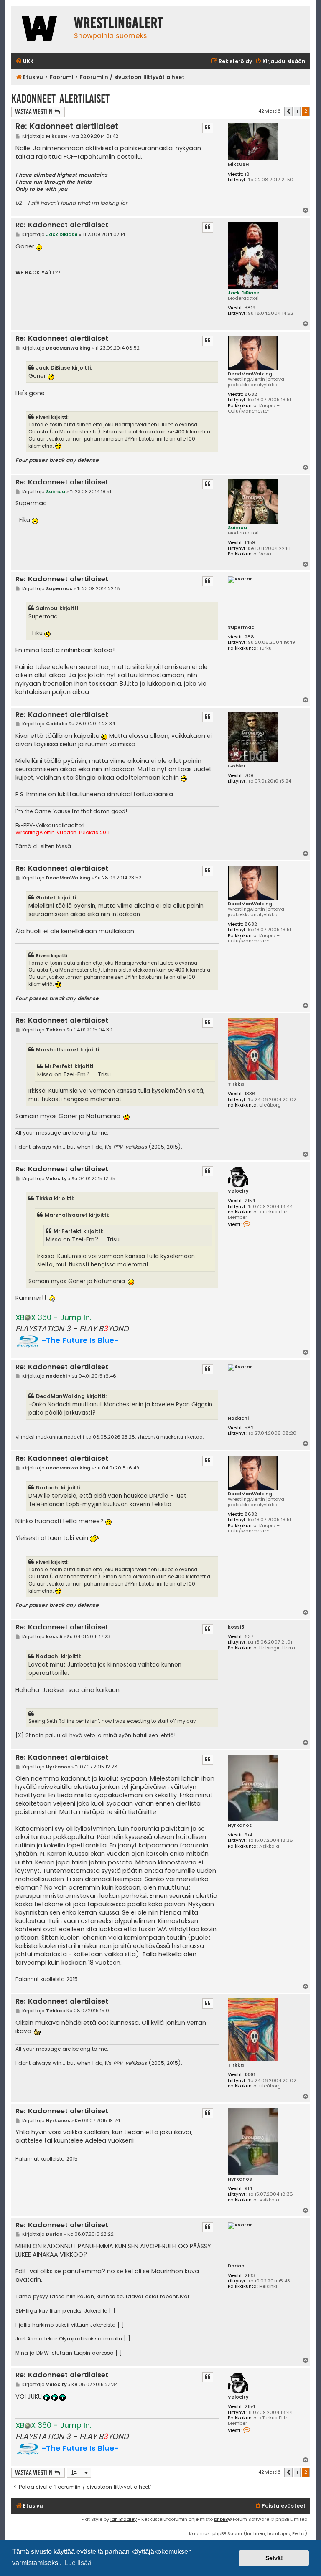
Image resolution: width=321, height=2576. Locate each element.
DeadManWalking (250, 374)
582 (249, 1428)
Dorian (236, 2266)
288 (249, 637)
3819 (250, 308)
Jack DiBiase (244, 293)
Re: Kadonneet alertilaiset (67, 126)
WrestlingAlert (119, 23)
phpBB (221, 2519)
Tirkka (236, 1084)
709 (249, 776)
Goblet (237, 766)
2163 (250, 2276)
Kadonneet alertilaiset (60, 99)
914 (248, 1835)
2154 (250, 1201)
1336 (250, 1094)
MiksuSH (238, 164)
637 (249, 1637)
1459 (250, 543)
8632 (251, 394)
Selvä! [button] (274, 2558)
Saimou (237, 527)
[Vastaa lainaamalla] (208, 128)
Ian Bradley (124, 2519)
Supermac (241, 627)
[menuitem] (24, 62)
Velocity (238, 1191)
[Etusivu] (41, 30)
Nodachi (238, 1418)
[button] (288, 111)
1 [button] (297, 111)
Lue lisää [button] (78, 2563)
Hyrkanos (240, 1825)
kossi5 (236, 1627)
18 (247, 174)
